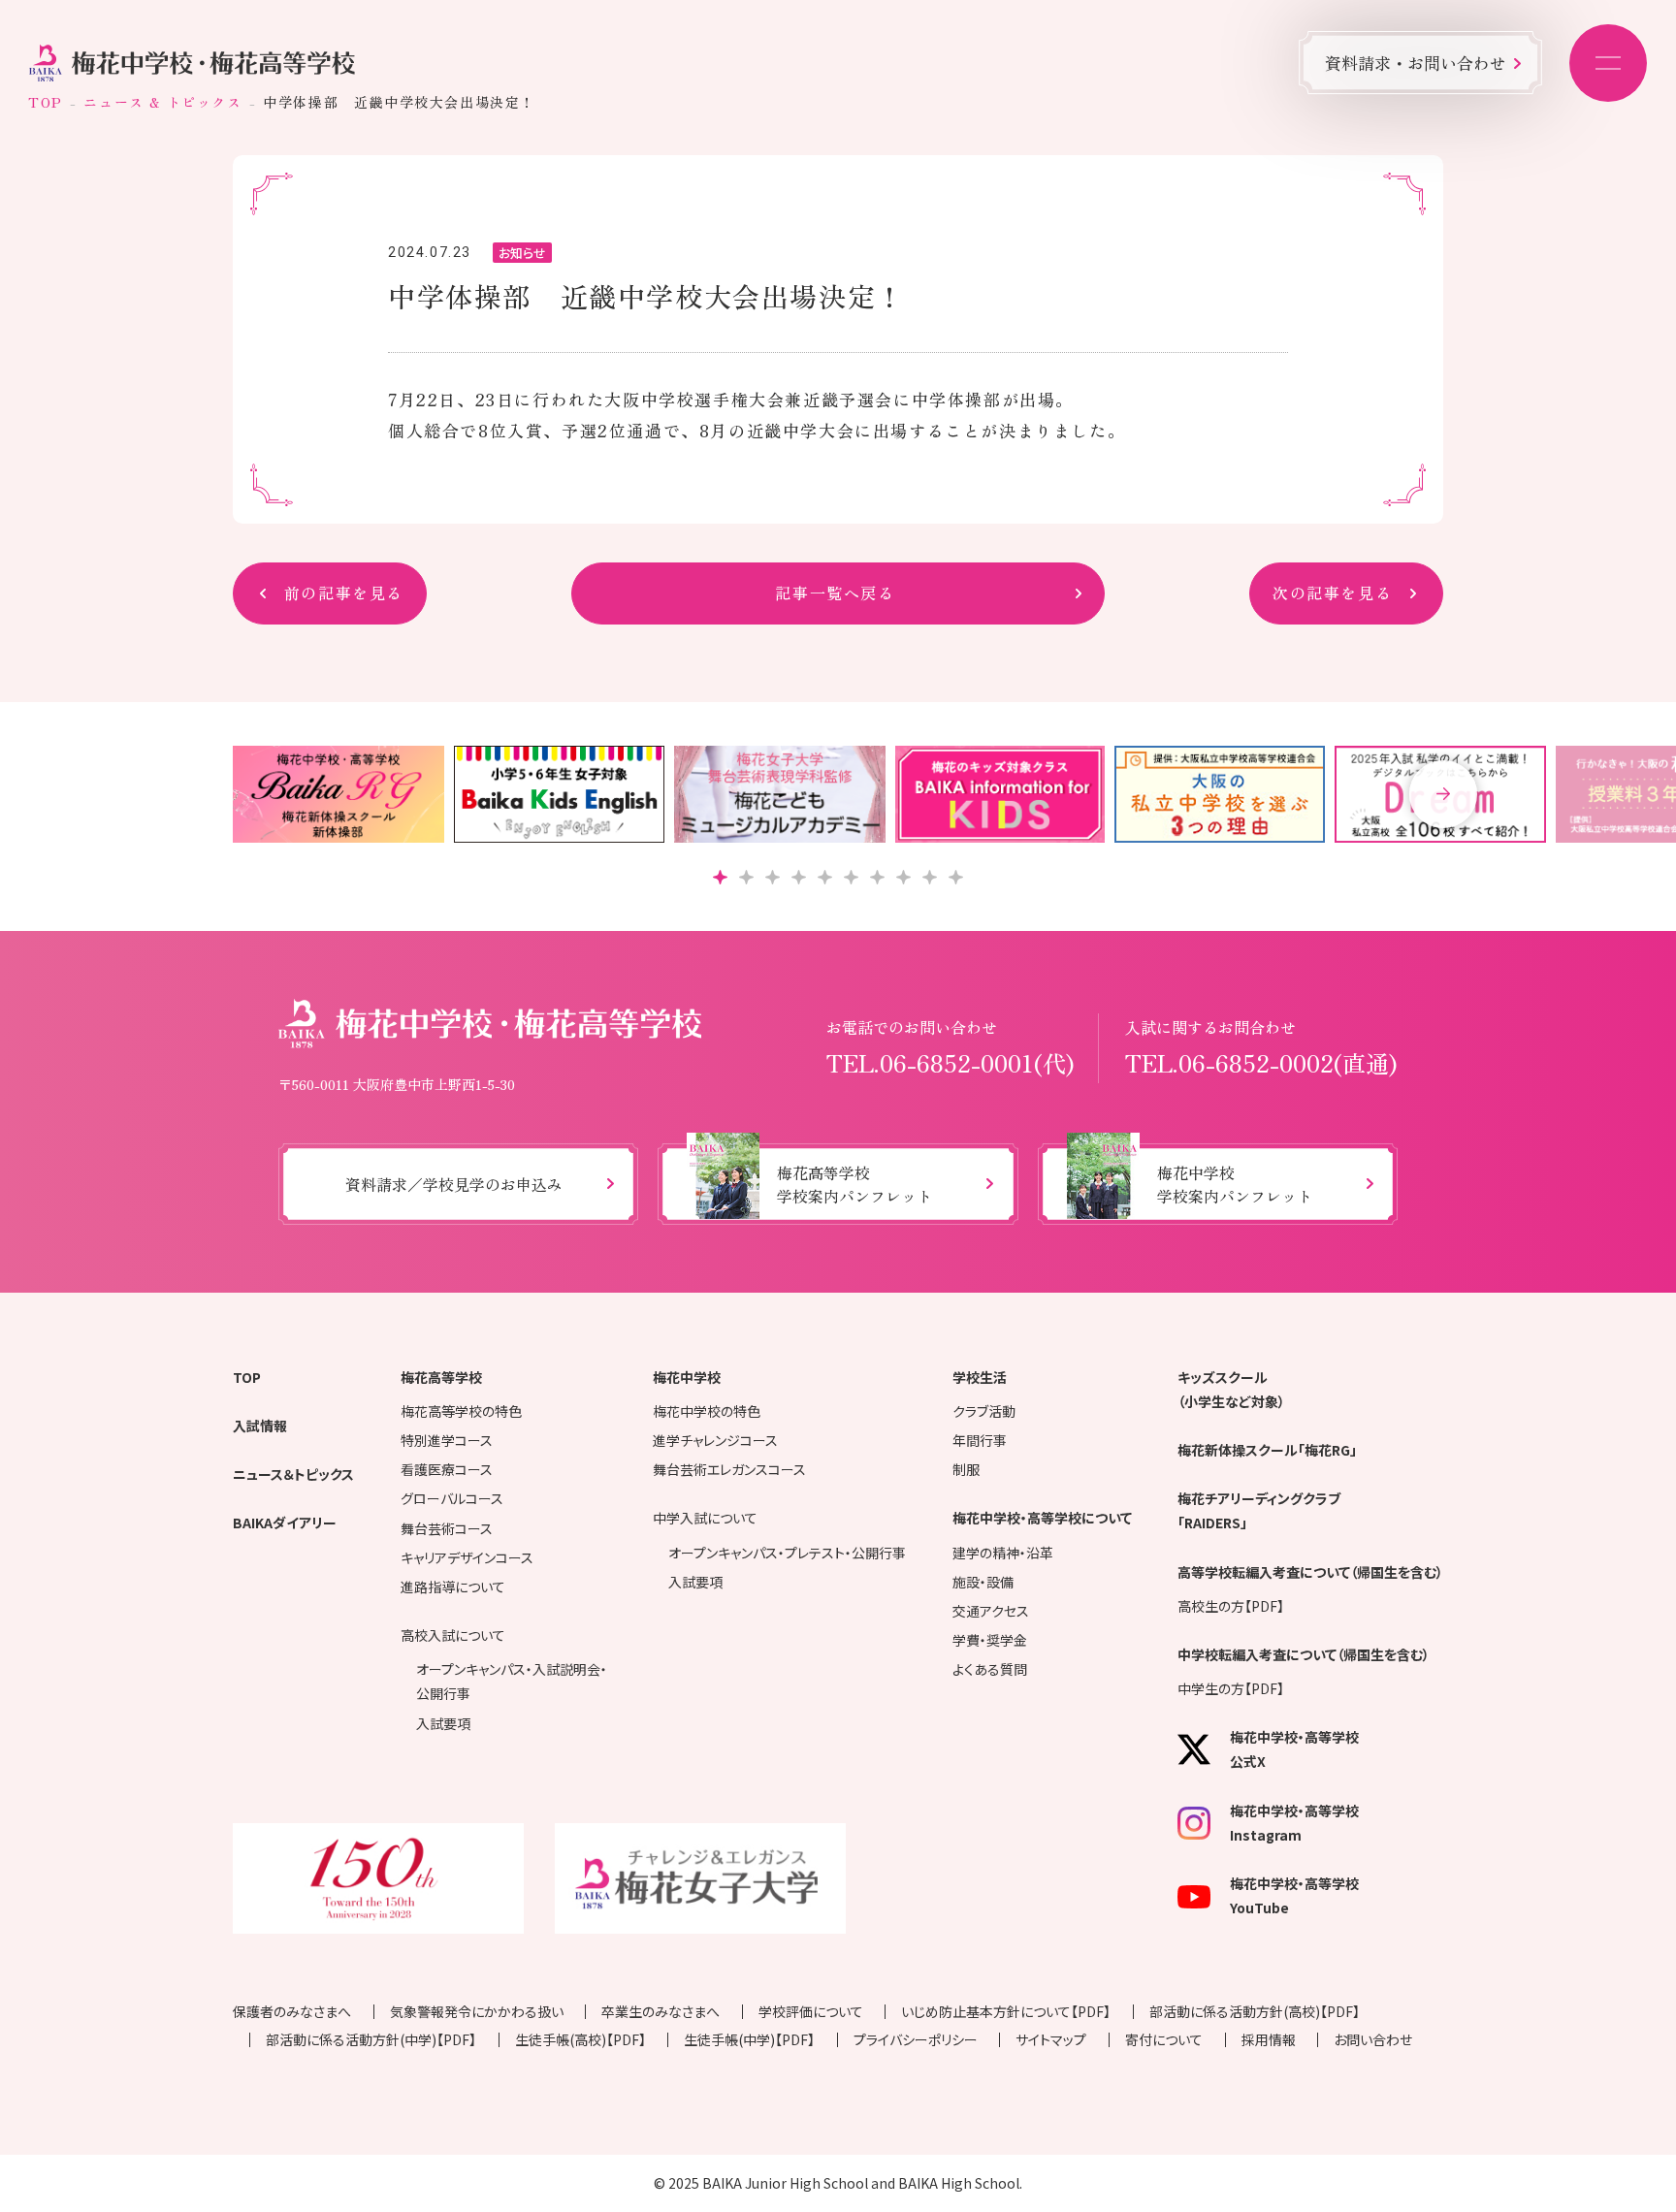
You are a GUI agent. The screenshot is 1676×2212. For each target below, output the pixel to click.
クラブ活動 (984, 1411)
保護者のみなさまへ (292, 2011)
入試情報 (260, 1426)
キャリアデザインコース (467, 1557)
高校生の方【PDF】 (1231, 1606)
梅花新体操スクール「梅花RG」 (1267, 1450)
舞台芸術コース (447, 1528)
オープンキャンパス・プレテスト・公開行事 (787, 1553)
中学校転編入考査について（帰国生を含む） (1304, 1654)
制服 (966, 1469)
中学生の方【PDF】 (1231, 1688)
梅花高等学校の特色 (461, 1411)
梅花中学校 (687, 1377)
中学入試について (705, 1518)
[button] (1443, 794)
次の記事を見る (1332, 593)
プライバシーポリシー (916, 2039)
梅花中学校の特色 (707, 1411)
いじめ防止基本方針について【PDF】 (1006, 2011)
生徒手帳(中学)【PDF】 (749, 2039)
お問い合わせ (1373, 2039)
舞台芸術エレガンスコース (729, 1469)
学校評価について (811, 2011)
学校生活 (980, 1377)
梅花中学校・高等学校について (1042, 1518)
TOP (46, 102)
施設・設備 (983, 1582)
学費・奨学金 (990, 1640)
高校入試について (453, 1635)
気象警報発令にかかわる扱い (477, 2011)
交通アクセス (991, 1611)
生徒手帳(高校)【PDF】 (580, 2039)
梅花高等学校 (441, 1377)
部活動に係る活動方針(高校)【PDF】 (1255, 2011)
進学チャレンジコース (715, 1440)
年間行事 (980, 1440)
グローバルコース (452, 1498)
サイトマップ (1051, 2039)
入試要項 (443, 1723)
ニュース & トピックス (162, 102)
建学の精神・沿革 (1003, 1553)
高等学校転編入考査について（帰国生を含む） (1310, 1572)
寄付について (1164, 2039)
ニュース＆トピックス (293, 1474)
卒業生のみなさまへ (661, 2011)
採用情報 (1269, 2039)
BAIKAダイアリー (285, 1523)
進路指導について (453, 1587)
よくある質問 (990, 1669)
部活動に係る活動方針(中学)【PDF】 (371, 2039)
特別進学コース (447, 1440)
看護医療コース (447, 1469)
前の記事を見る (344, 593)
